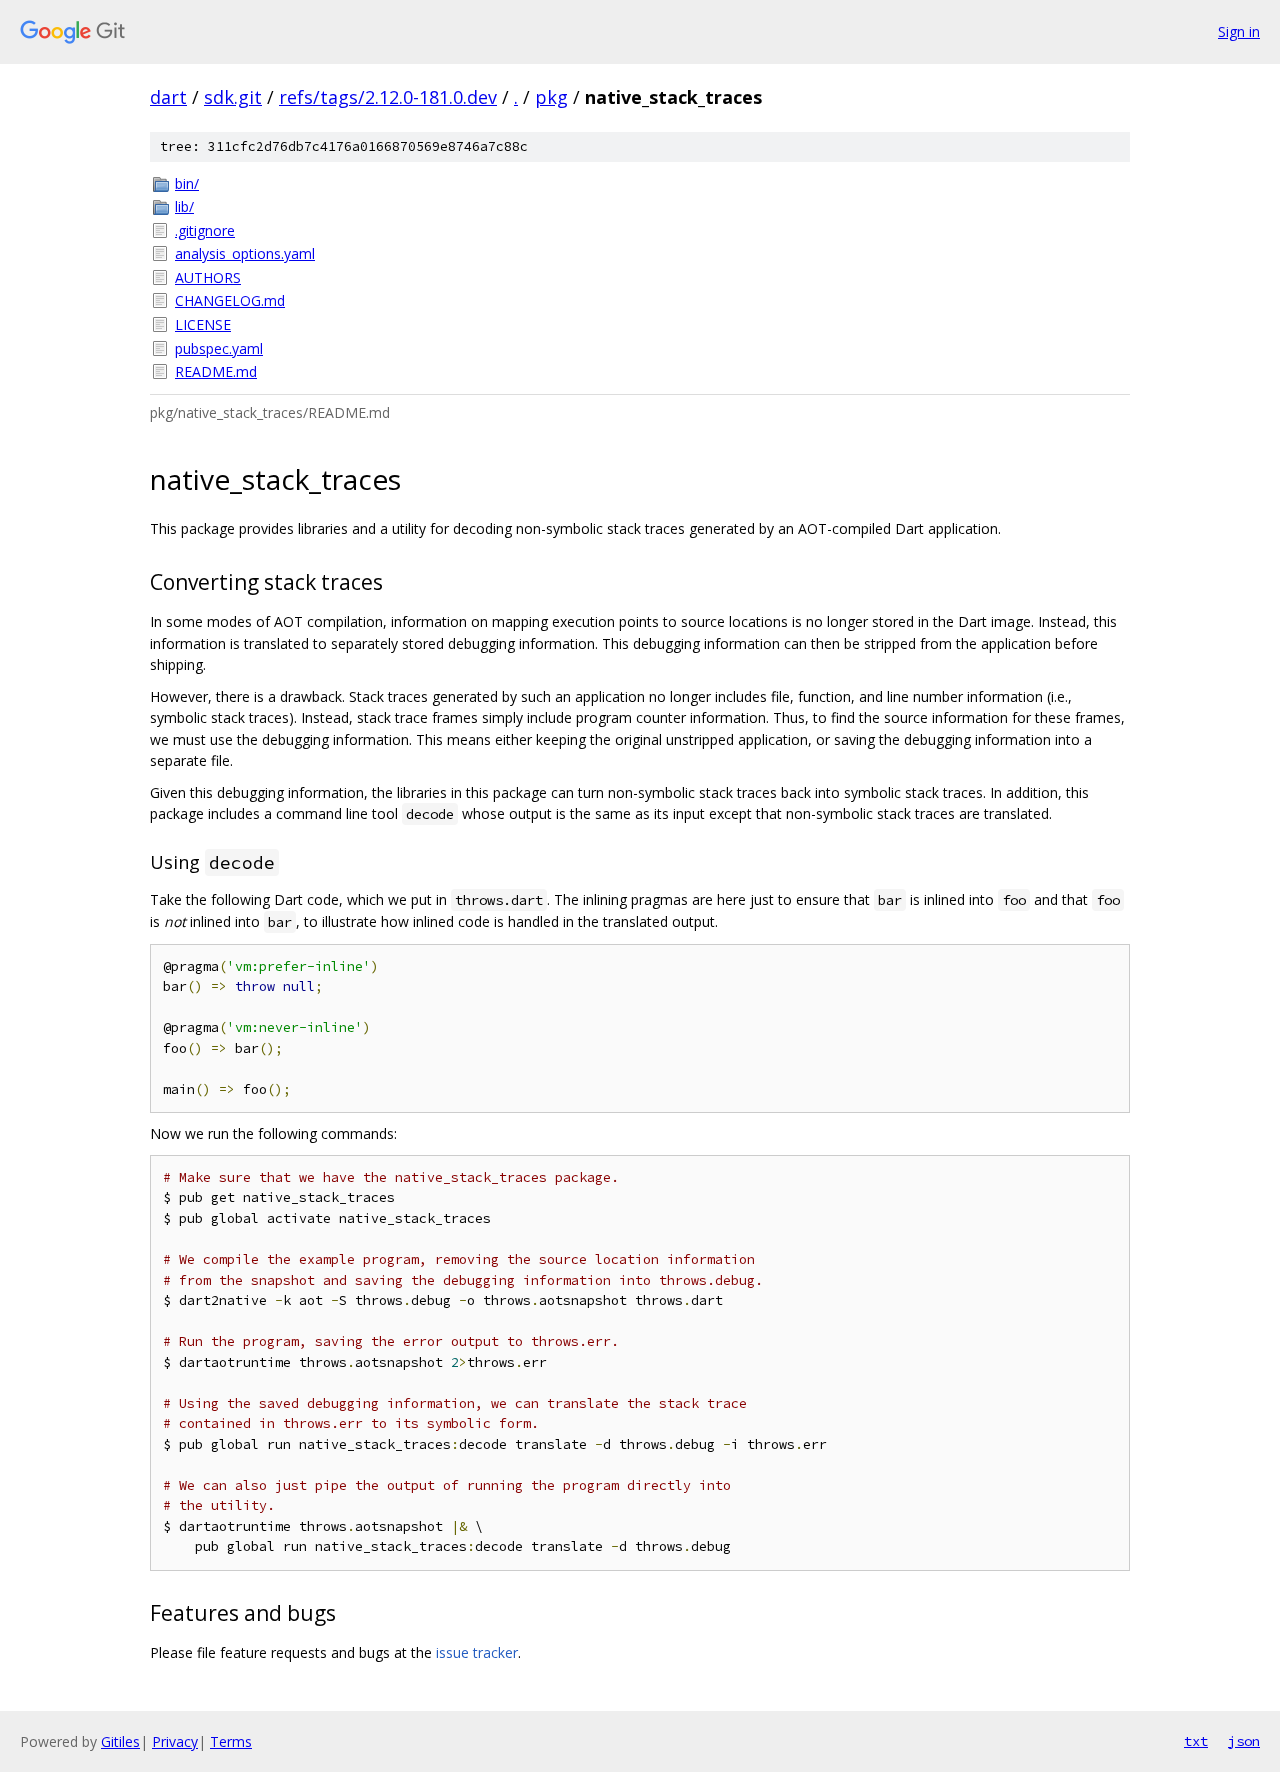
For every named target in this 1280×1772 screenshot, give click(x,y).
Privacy (175, 1741)
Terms (231, 1741)
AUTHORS (208, 277)
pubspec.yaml (219, 348)
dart (168, 97)
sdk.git (233, 97)
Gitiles (120, 1741)
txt (1196, 1741)
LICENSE (203, 324)
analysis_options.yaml (245, 253)
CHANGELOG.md (230, 300)
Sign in (1239, 31)
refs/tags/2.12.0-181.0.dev (388, 97)
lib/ (184, 206)
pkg (551, 97)
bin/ (187, 183)
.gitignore (205, 230)
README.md (216, 371)
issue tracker (477, 1652)
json (1244, 1741)
